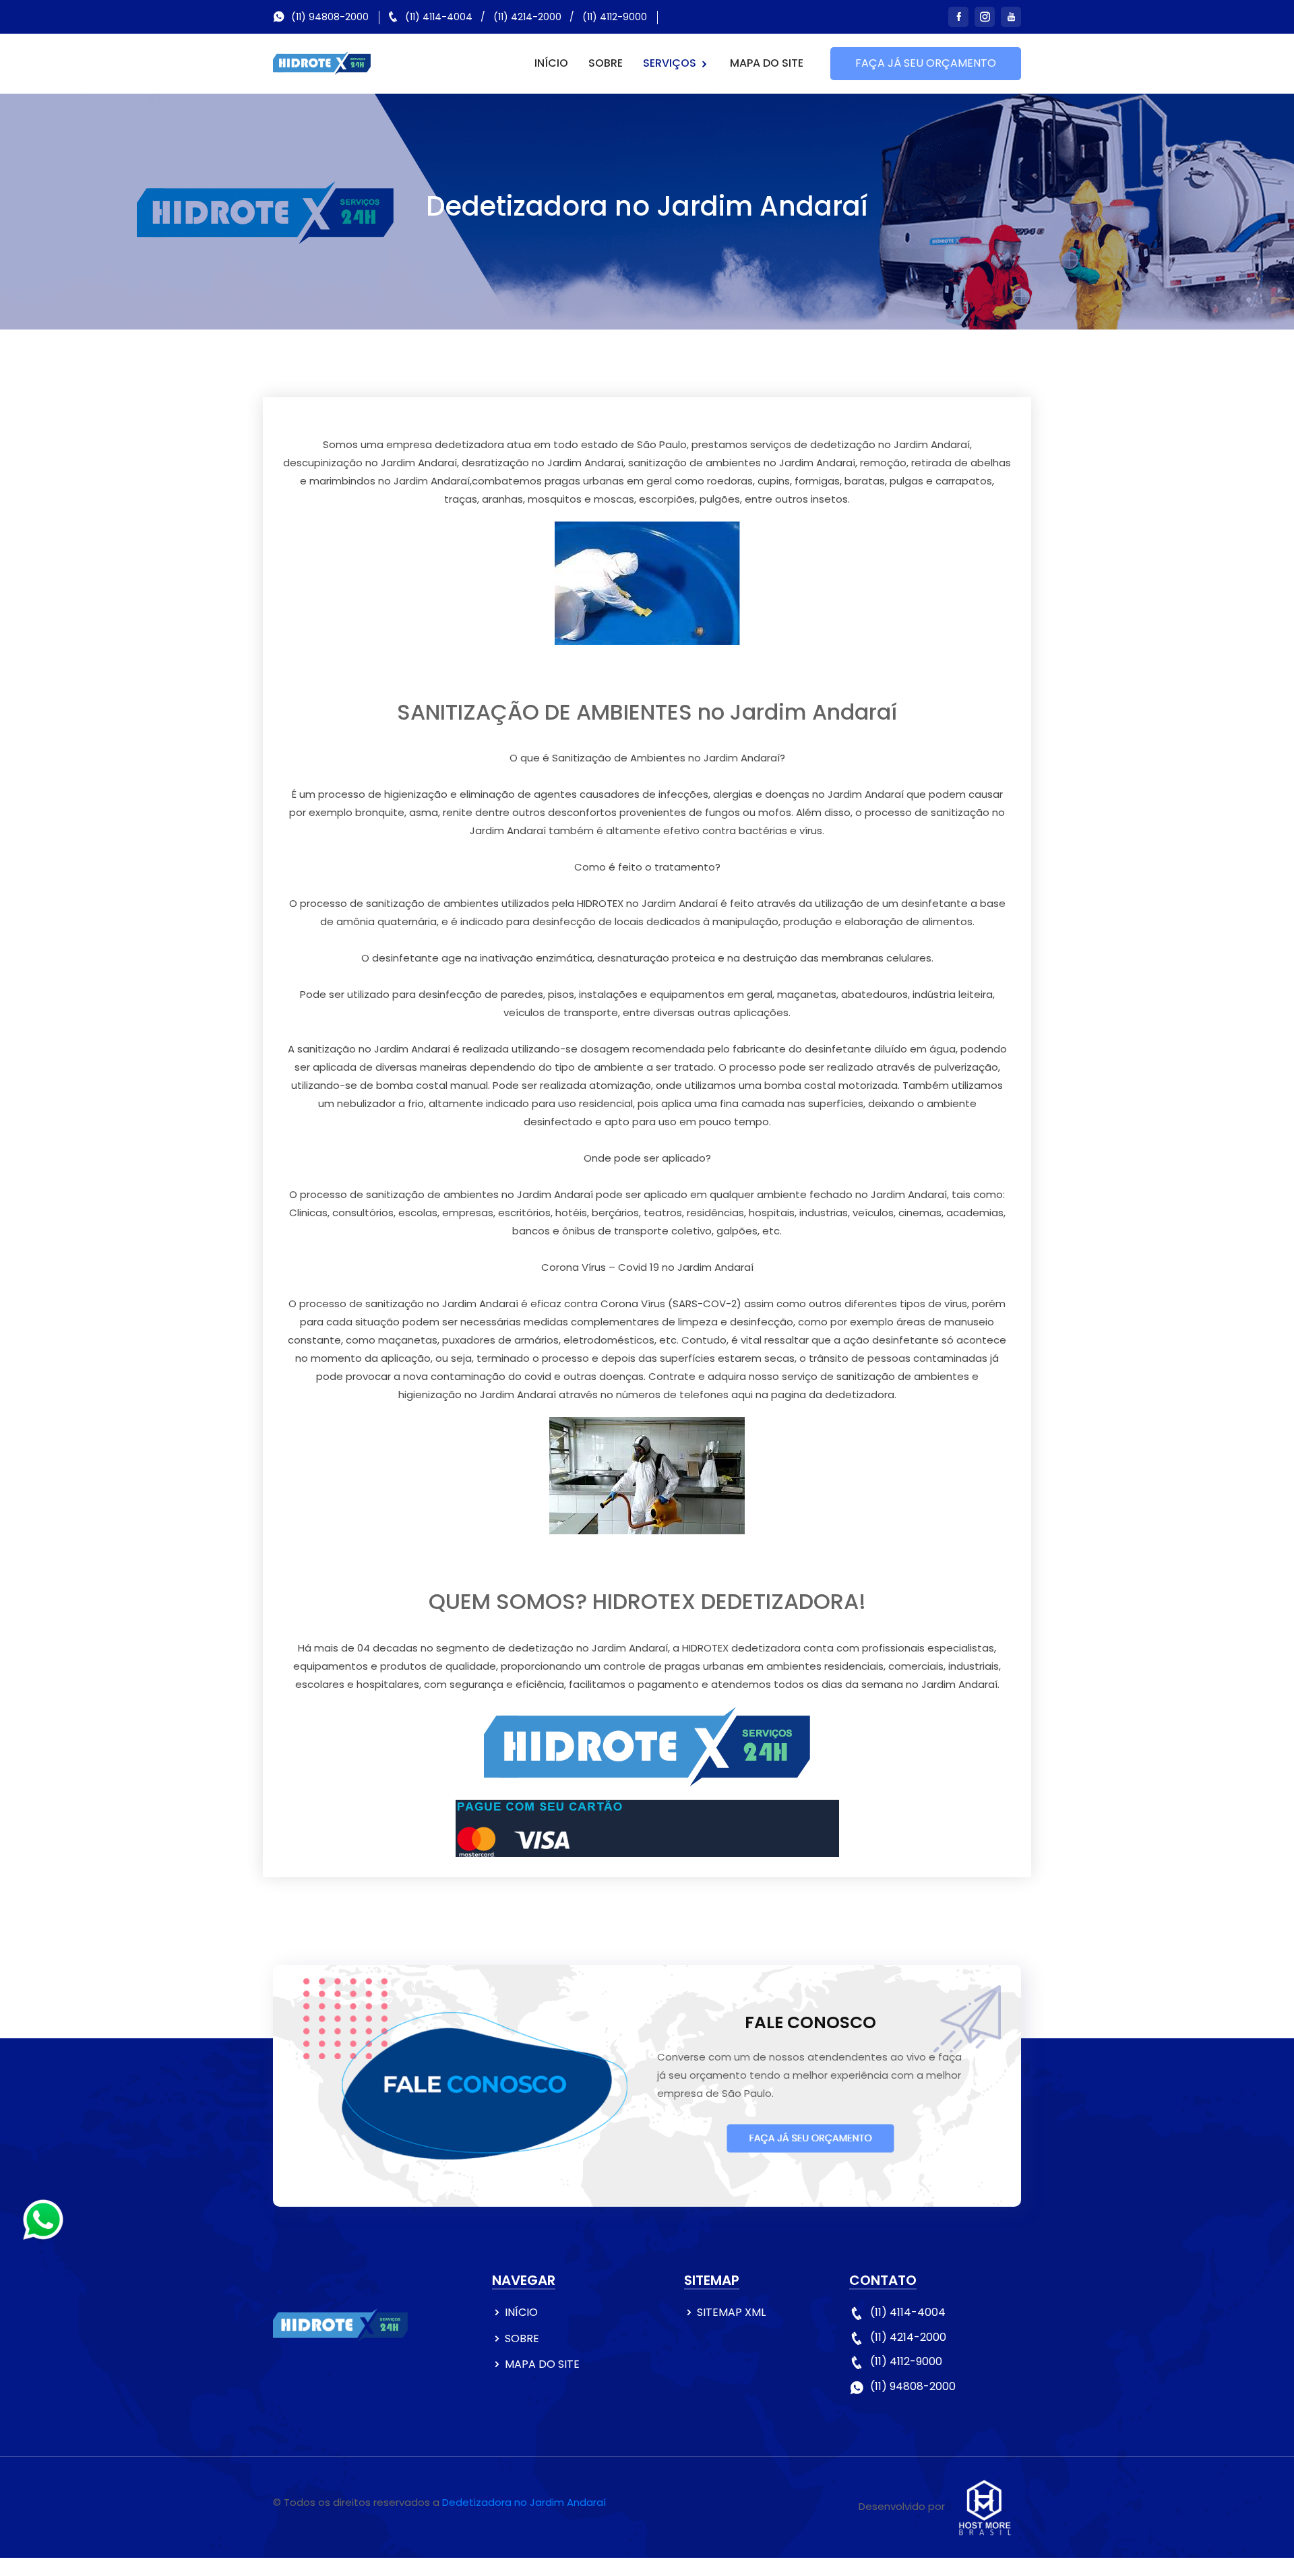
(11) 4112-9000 (615, 17)
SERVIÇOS (671, 63)
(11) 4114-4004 (439, 17)
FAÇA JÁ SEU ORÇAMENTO (926, 63)
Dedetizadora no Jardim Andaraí (524, 2502)
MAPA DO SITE (767, 63)
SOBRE (606, 63)
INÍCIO (551, 63)
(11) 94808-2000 (330, 17)
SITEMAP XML (731, 2312)
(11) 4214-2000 (527, 17)
